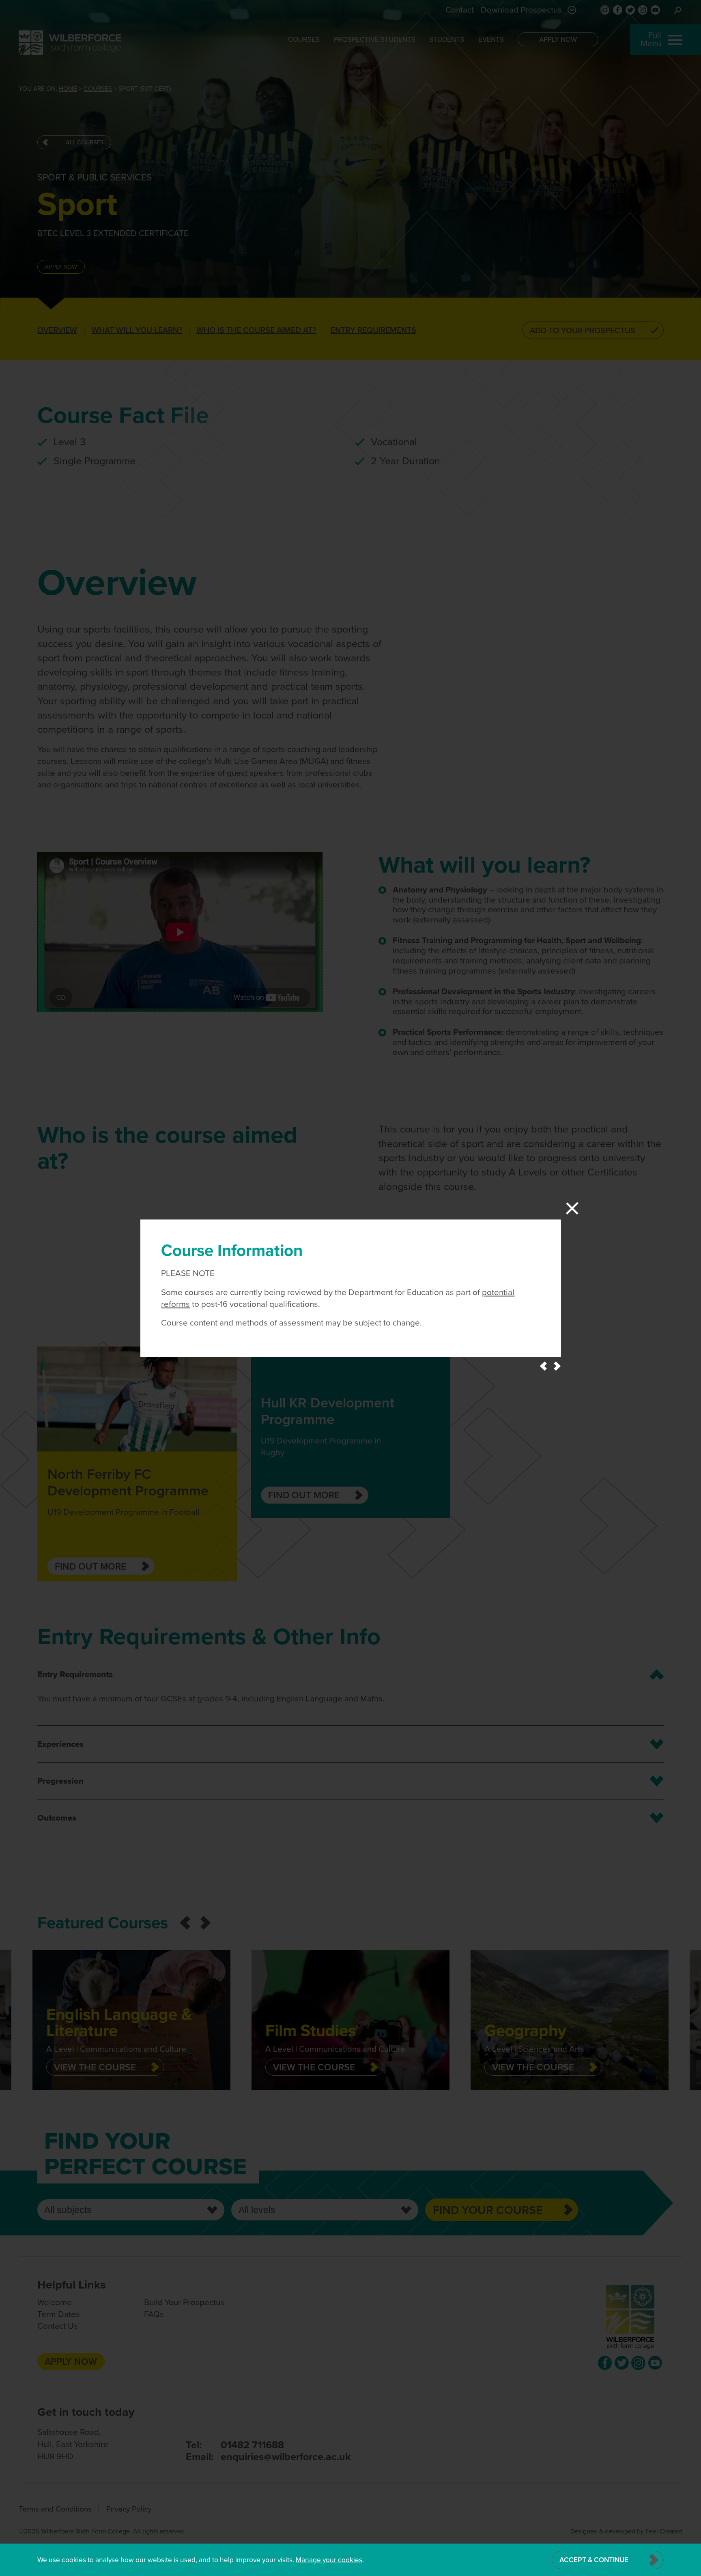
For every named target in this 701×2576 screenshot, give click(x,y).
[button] (543, 1366)
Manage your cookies (329, 2560)
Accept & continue (594, 2560)
